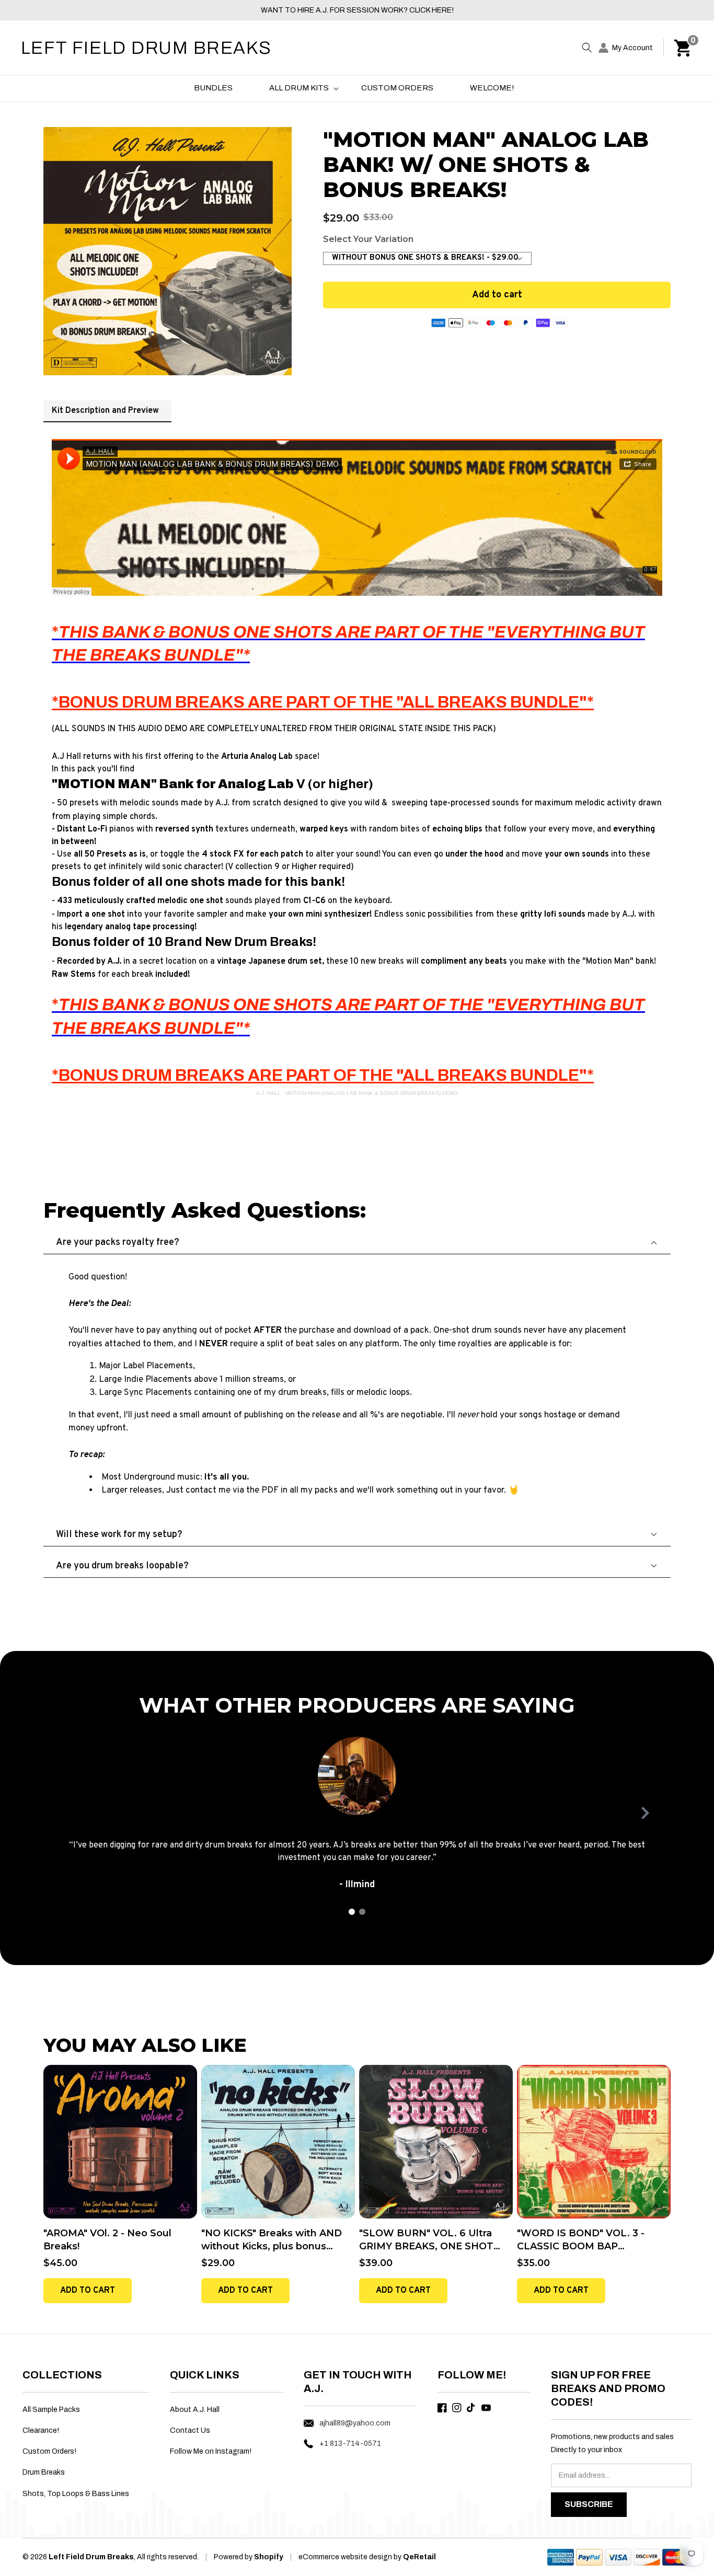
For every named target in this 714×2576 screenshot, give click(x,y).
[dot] (352, 1912)
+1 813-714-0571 (350, 2444)
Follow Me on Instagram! (211, 2451)
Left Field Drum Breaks (91, 2557)
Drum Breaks (44, 2472)
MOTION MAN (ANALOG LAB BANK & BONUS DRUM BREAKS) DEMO (372, 1093)
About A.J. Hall (195, 2410)
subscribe (589, 2504)
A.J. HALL (268, 1093)
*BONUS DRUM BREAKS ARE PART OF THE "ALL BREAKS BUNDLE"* (323, 702)
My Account (632, 48)
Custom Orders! (49, 2451)
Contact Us (190, 2430)
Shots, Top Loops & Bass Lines (76, 2494)
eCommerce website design (346, 2557)
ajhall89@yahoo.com (355, 2423)
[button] (587, 48)
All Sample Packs (51, 2410)
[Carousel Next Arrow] (645, 1813)
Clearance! (41, 2430)
